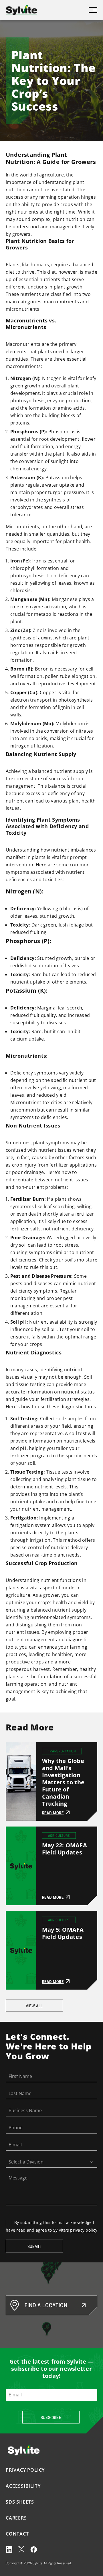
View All (34, 2006)
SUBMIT (34, 2247)
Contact (17, 2534)
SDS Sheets (20, 2502)
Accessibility (23, 2486)
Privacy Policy (25, 2470)
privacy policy (84, 2230)
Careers (16, 2518)
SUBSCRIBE (51, 2418)
